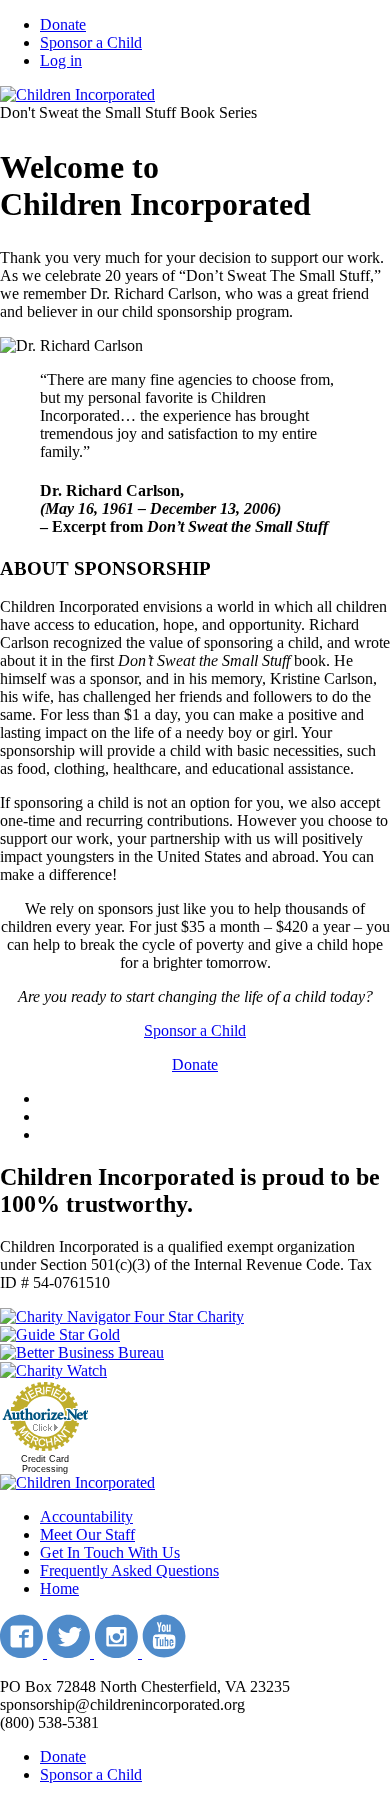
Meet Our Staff (87, 1534)
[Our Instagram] (118, 1652)
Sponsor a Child (91, 42)
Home (59, 1588)
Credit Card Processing (45, 1464)
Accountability (86, 1516)
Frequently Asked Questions (129, 1570)
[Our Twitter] (70, 1652)
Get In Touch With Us (110, 1552)
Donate (63, 24)
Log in (61, 60)
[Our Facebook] (23, 1652)
